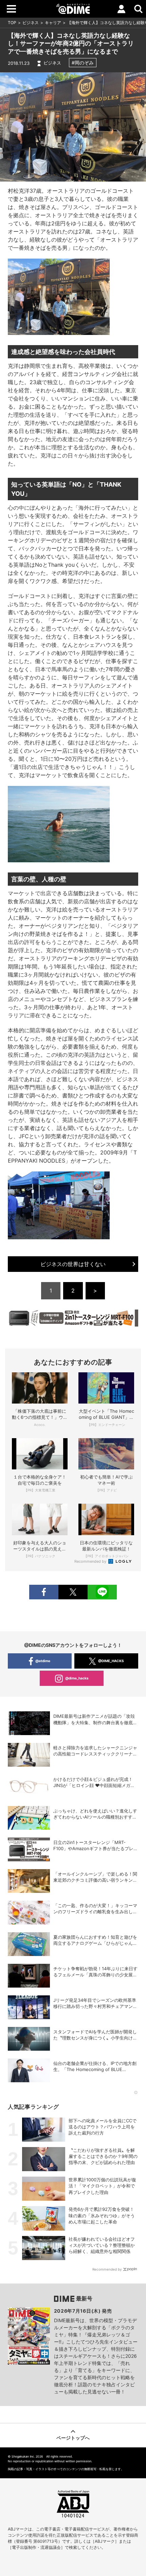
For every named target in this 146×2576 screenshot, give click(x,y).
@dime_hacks (77, 1678)
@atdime (43, 1661)
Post (73, 1592)
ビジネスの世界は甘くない (73, 1264)
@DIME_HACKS (111, 1661)
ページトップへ (73, 2438)
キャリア (53, 23)
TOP (12, 23)
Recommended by (91, 1561)
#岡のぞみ (83, 63)
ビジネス (31, 23)
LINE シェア (102, 1592)
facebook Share (44, 1592)
